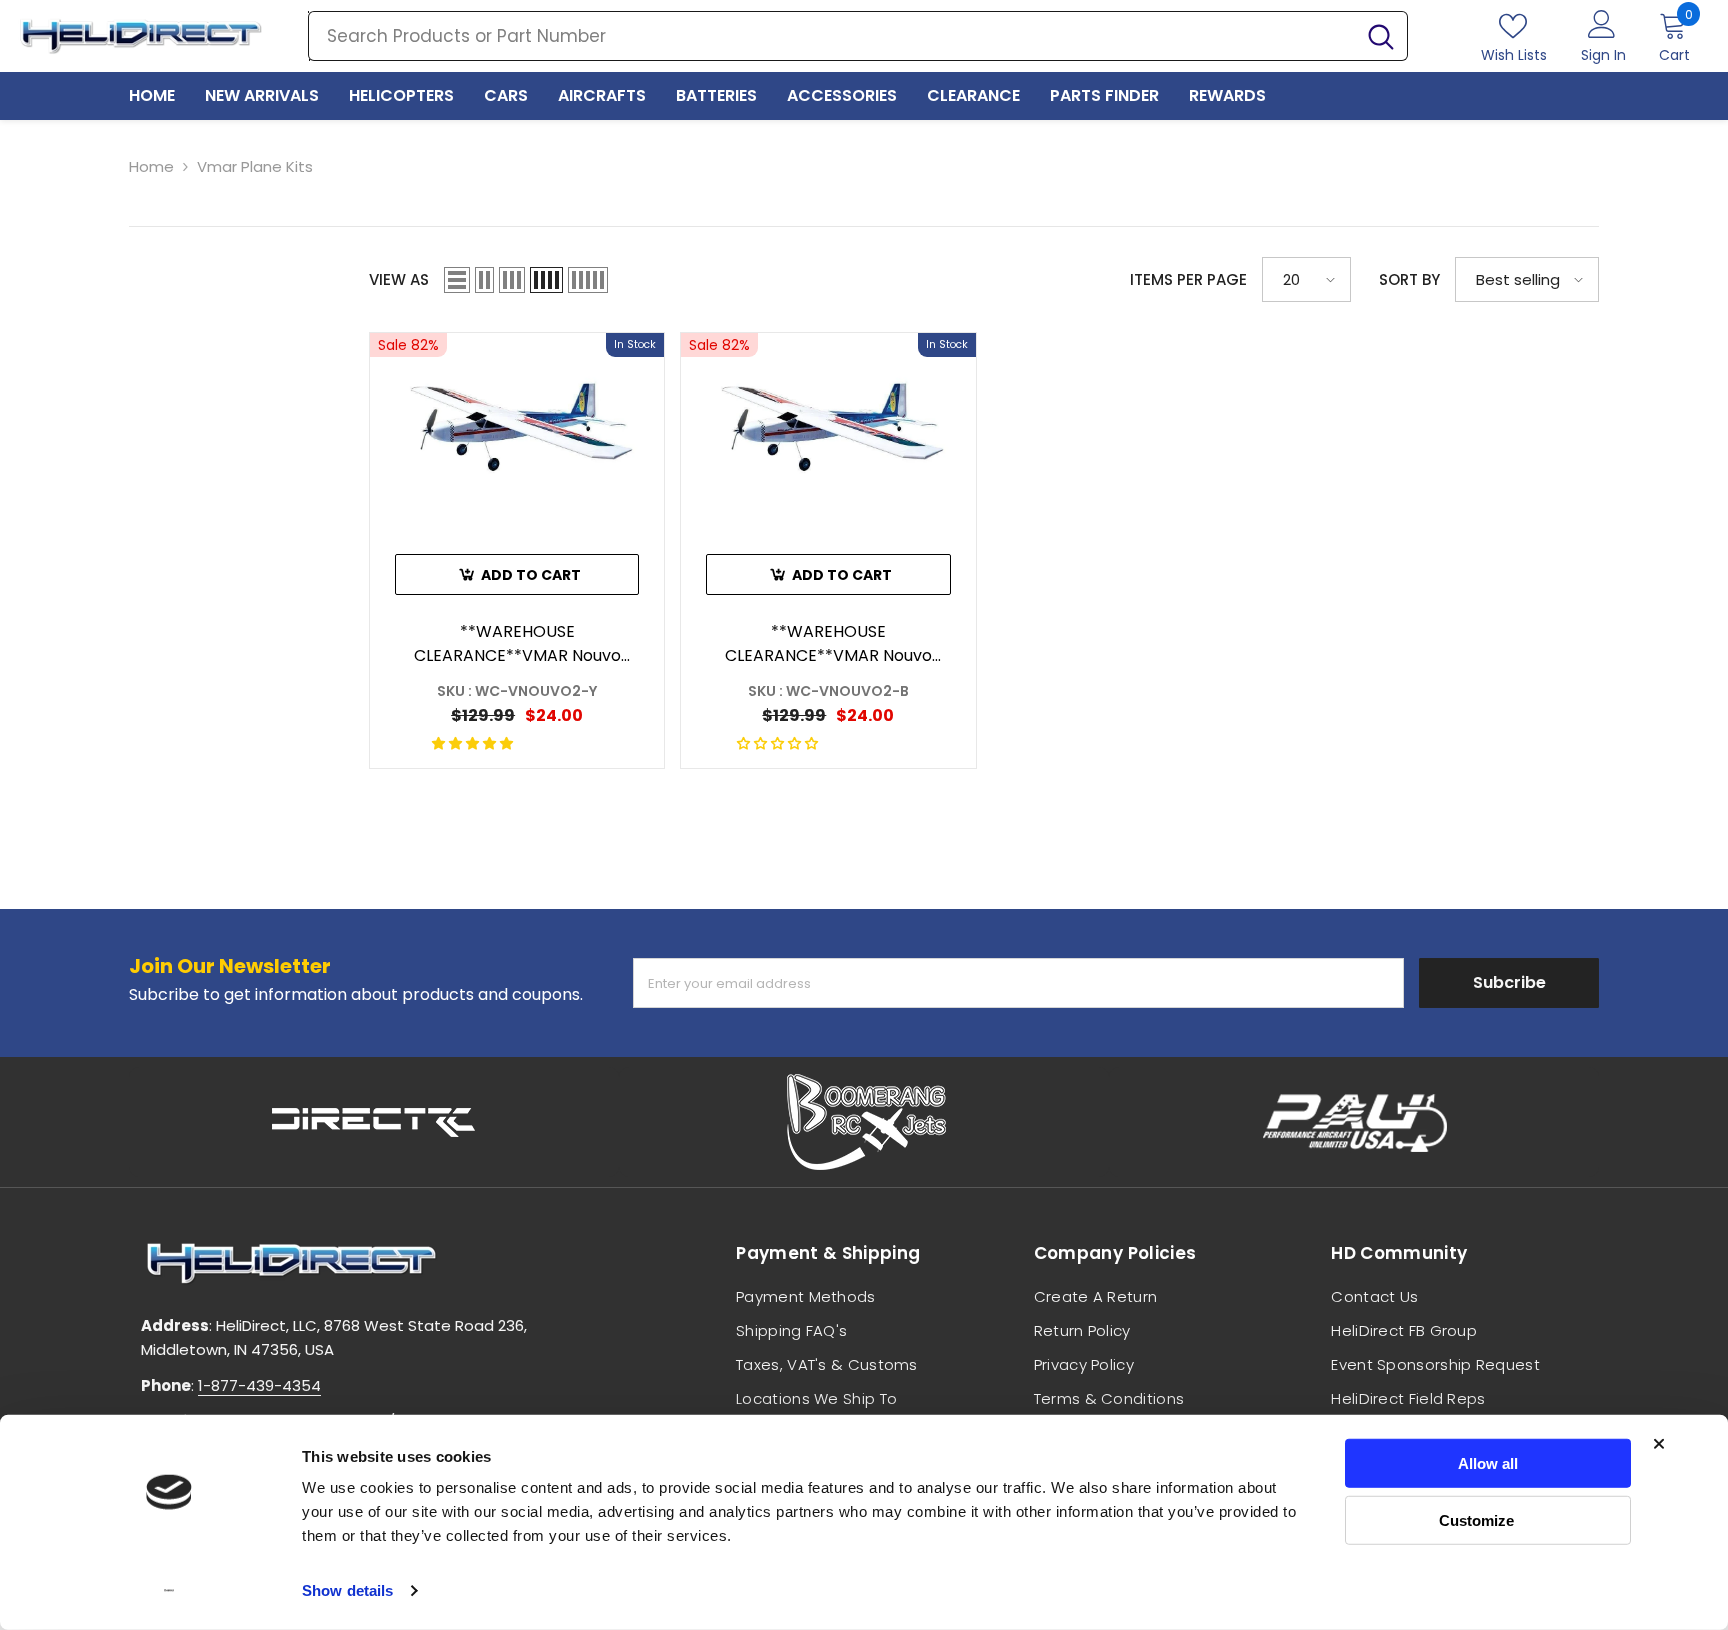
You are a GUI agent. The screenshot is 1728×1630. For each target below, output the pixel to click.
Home (151, 166)
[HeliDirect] (374, 1122)
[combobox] (832, 36)
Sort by (1409, 279)
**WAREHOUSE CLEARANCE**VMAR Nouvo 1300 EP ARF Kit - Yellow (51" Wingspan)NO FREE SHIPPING (517, 644)
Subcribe (1509, 982)
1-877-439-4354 (259, 1385)
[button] (457, 280)
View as (399, 279)
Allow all (1488, 1463)
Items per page (1188, 279)
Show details (347, 1590)
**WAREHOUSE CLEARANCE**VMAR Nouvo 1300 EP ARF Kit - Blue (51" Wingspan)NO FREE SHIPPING (828, 644)
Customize (1476, 1519)
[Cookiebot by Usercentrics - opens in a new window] (169, 1591)
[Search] (858, 36)
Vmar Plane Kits (255, 166)
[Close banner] (1659, 1444)
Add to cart (531, 575)
